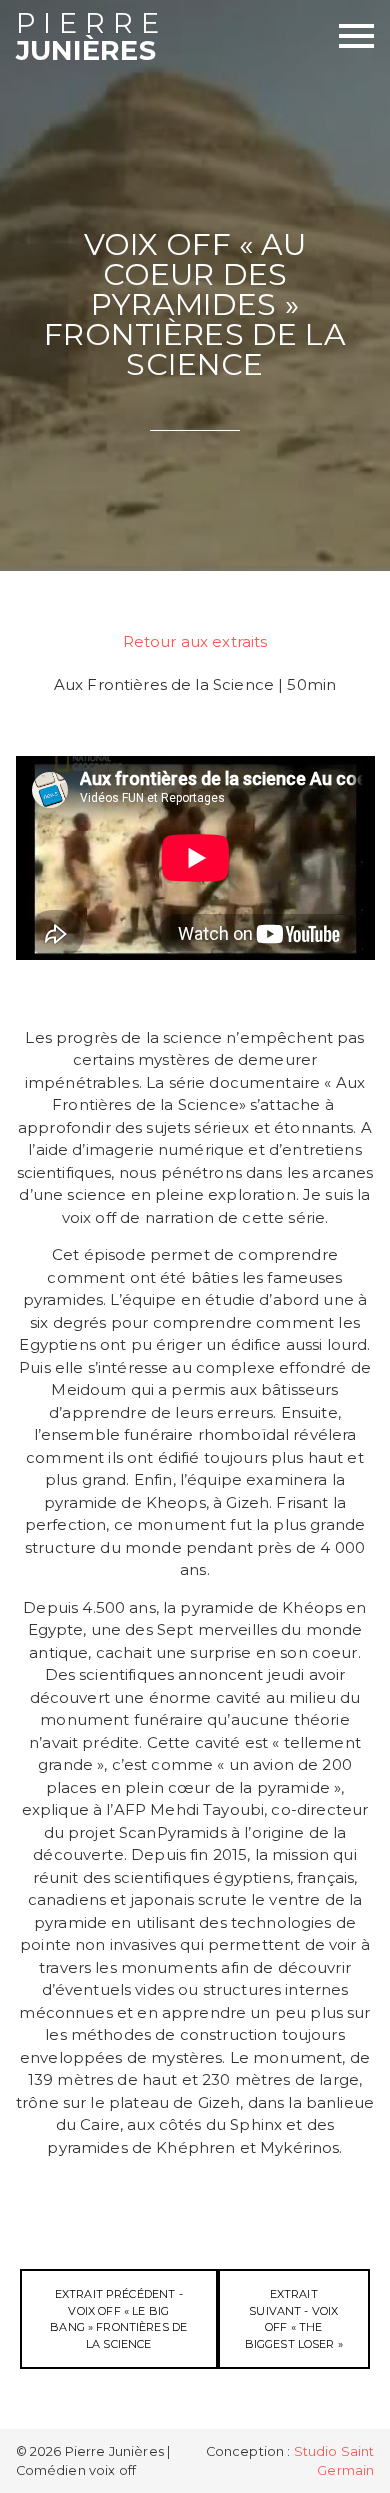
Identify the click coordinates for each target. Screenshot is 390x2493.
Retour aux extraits (195, 641)
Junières (91, 38)
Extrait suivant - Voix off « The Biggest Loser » (294, 2319)
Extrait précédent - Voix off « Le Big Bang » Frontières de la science (118, 2319)
